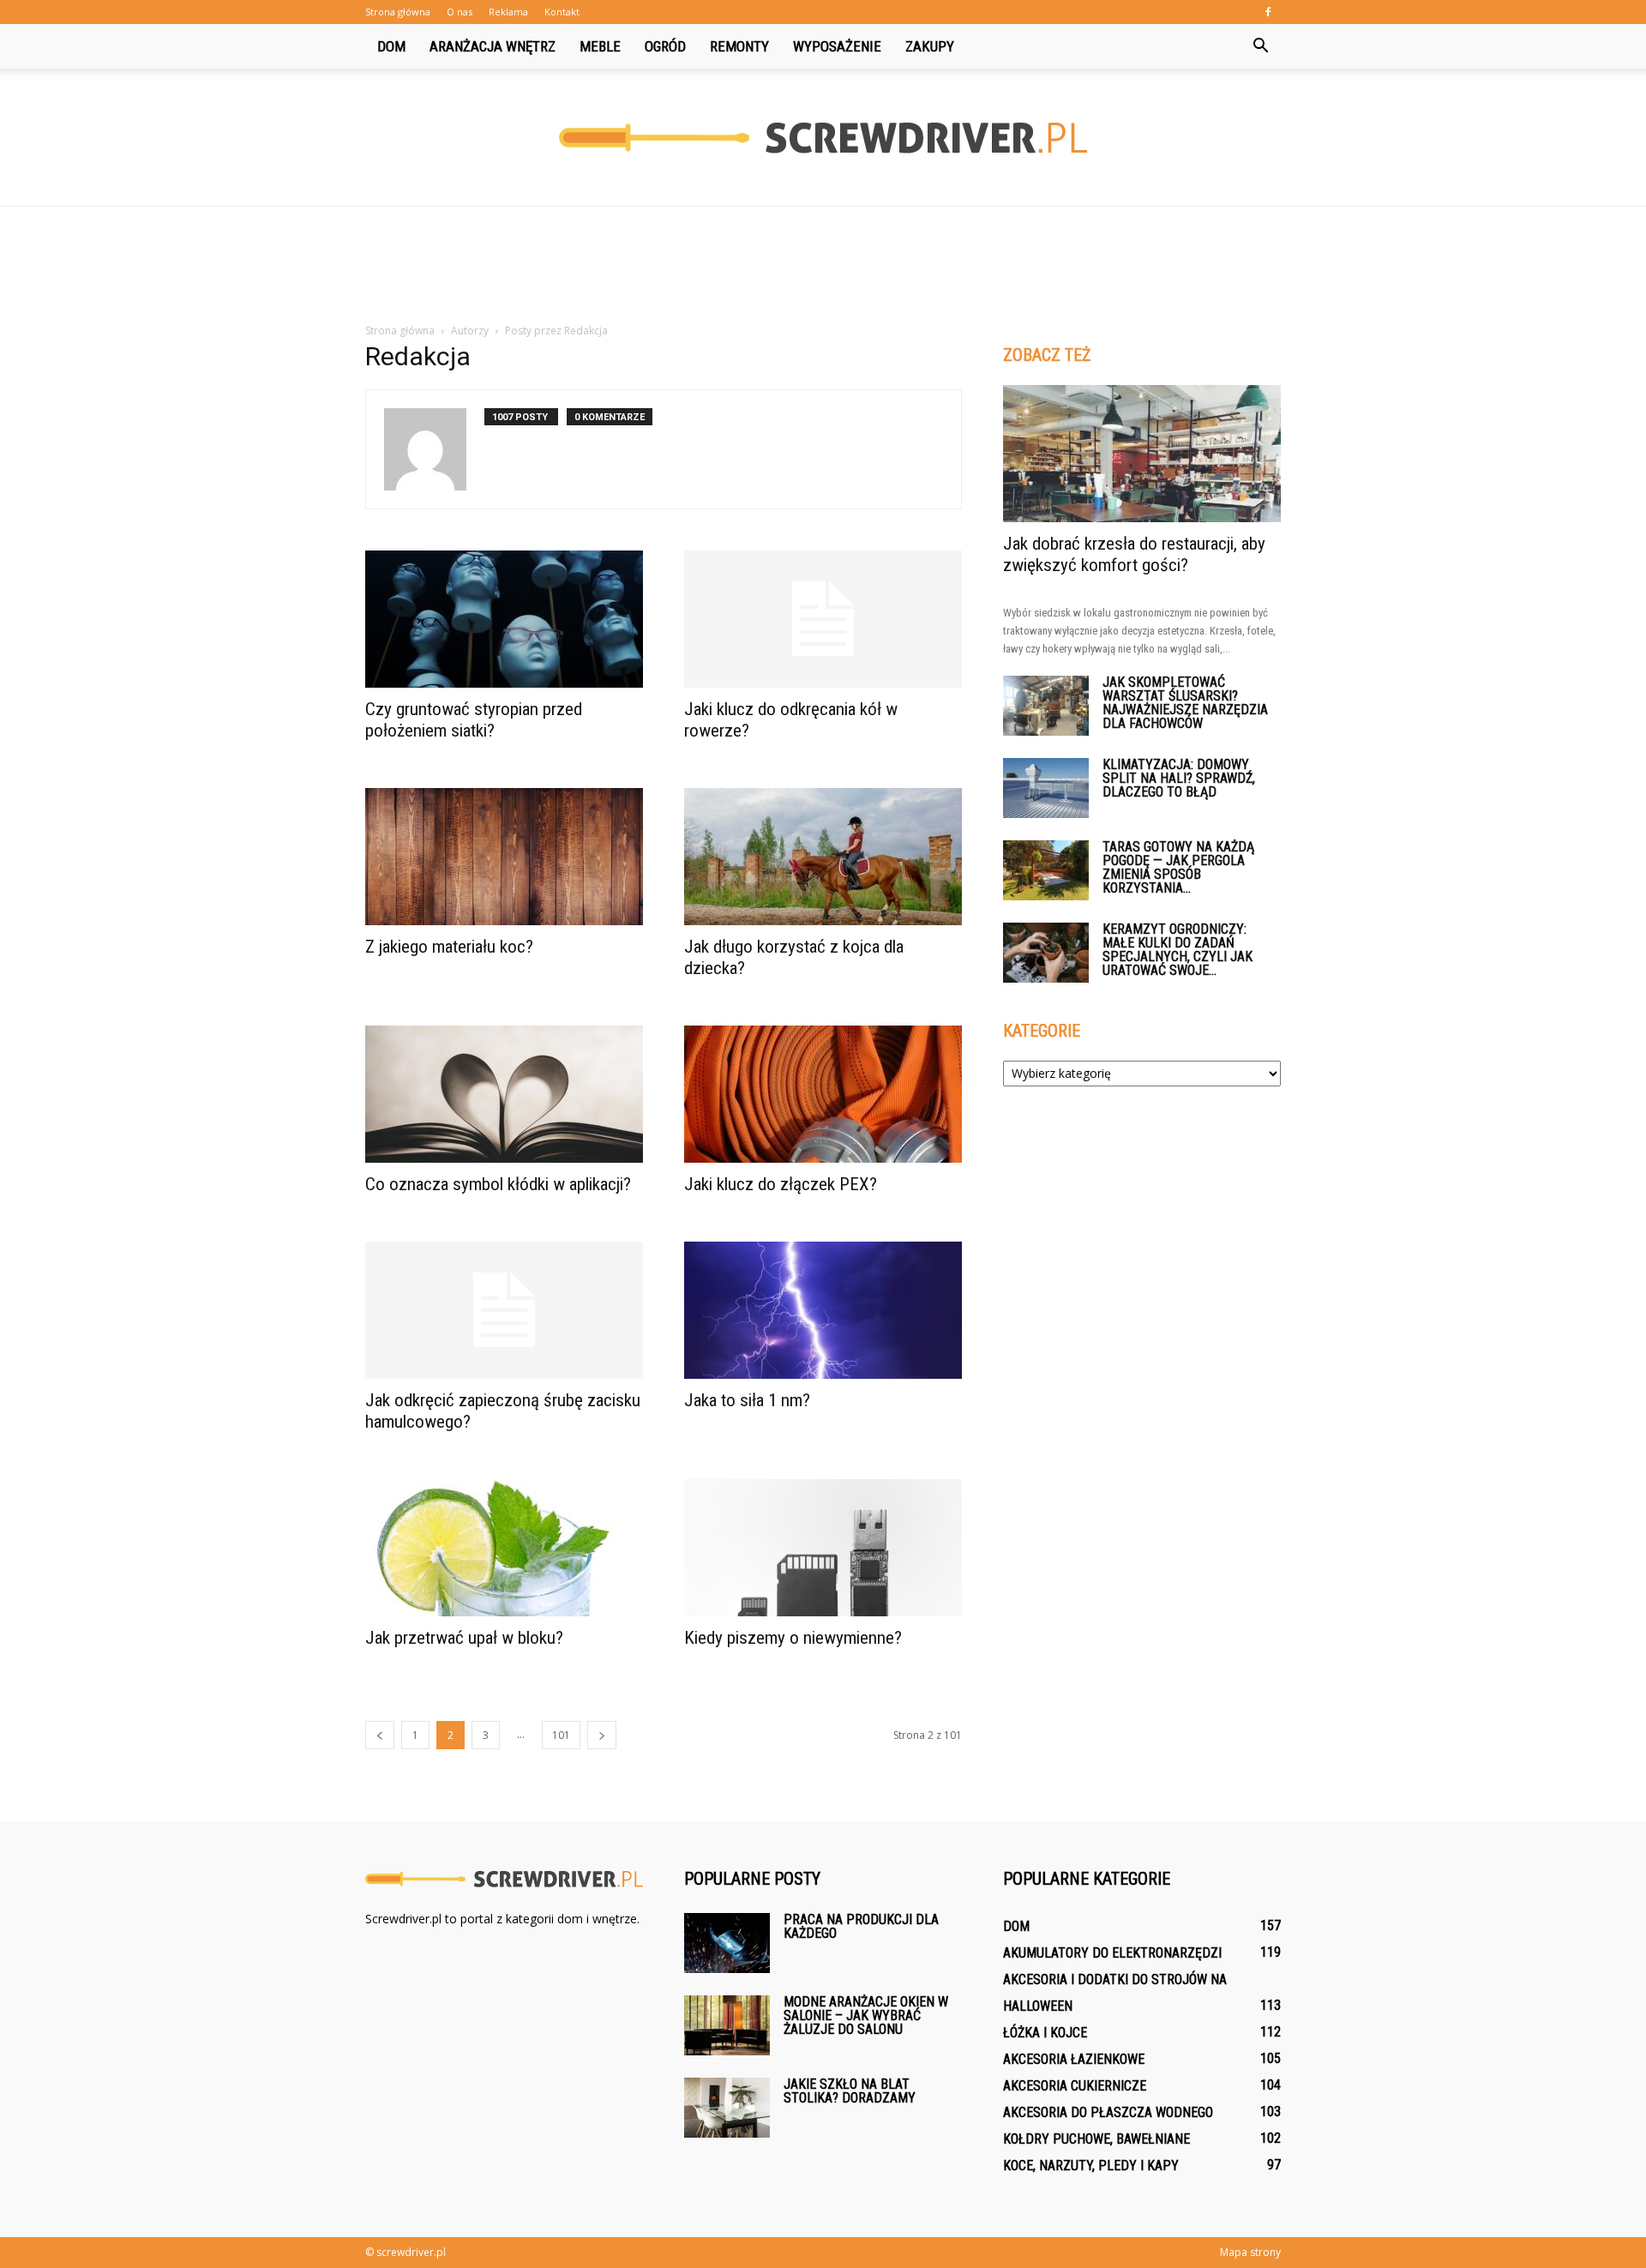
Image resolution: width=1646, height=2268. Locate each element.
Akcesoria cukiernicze (1075, 2086)
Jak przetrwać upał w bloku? (464, 1638)
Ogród (665, 46)
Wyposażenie (837, 46)
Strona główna (398, 12)
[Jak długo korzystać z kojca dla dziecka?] (823, 857)
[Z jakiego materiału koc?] (504, 857)
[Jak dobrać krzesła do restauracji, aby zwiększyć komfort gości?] (1142, 454)
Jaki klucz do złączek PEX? (781, 1184)
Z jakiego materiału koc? (449, 947)
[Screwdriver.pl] (823, 138)
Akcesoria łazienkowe (1074, 2059)
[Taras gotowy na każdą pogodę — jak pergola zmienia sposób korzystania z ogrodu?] (1046, 870)
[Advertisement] (823, 266)
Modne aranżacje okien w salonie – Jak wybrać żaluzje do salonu (866, 2015)
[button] (1260, 46)
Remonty (739, 46)
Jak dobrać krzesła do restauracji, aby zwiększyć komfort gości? (1134, 554)
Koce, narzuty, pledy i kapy (1091, 2166)
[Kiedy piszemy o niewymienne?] (823, 1548)
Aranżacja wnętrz (493, 46)
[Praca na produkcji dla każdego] (727, 1943)
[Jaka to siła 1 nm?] (823, 1310)
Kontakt (562, 12)
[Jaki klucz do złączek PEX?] (823, 1094)
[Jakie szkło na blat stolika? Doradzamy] (727, 2108)
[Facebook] (1268, 12)
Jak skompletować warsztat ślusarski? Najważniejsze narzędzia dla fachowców (1185, 703)
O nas (460, 12)
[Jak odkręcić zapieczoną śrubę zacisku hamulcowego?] (504, 1310)
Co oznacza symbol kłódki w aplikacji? (498, 1184)
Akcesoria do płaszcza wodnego (1108, 2112)
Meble (600, 46)
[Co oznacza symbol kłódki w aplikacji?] (504, 1094)
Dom (391, 46)
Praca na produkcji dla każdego (861, 1926)
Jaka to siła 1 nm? (747, 1400)
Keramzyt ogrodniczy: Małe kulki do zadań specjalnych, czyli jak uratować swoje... (1177, 950)
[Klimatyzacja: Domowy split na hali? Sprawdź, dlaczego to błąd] (1046, 788)
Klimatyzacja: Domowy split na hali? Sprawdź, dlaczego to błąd (1179, 778)
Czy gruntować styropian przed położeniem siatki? (474, 720)
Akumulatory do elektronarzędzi (1112, 1953)
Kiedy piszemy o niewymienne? (793, 1638)
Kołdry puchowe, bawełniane (1096, 2139)
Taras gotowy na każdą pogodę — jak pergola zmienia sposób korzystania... (1178, 867)
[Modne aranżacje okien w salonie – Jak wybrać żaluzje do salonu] (727, 2025)
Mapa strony (1250, 2252)
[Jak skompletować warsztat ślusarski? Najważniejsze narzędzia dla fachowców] (1046, 706)
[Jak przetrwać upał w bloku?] (504, 1548)
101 (561, 1735)
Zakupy (930, 46)
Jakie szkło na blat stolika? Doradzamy (850, 2091)
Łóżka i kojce (1045, 2033)
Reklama (508, 12)
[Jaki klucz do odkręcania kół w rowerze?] (823, 619)
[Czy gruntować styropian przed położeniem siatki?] (504, 619)
